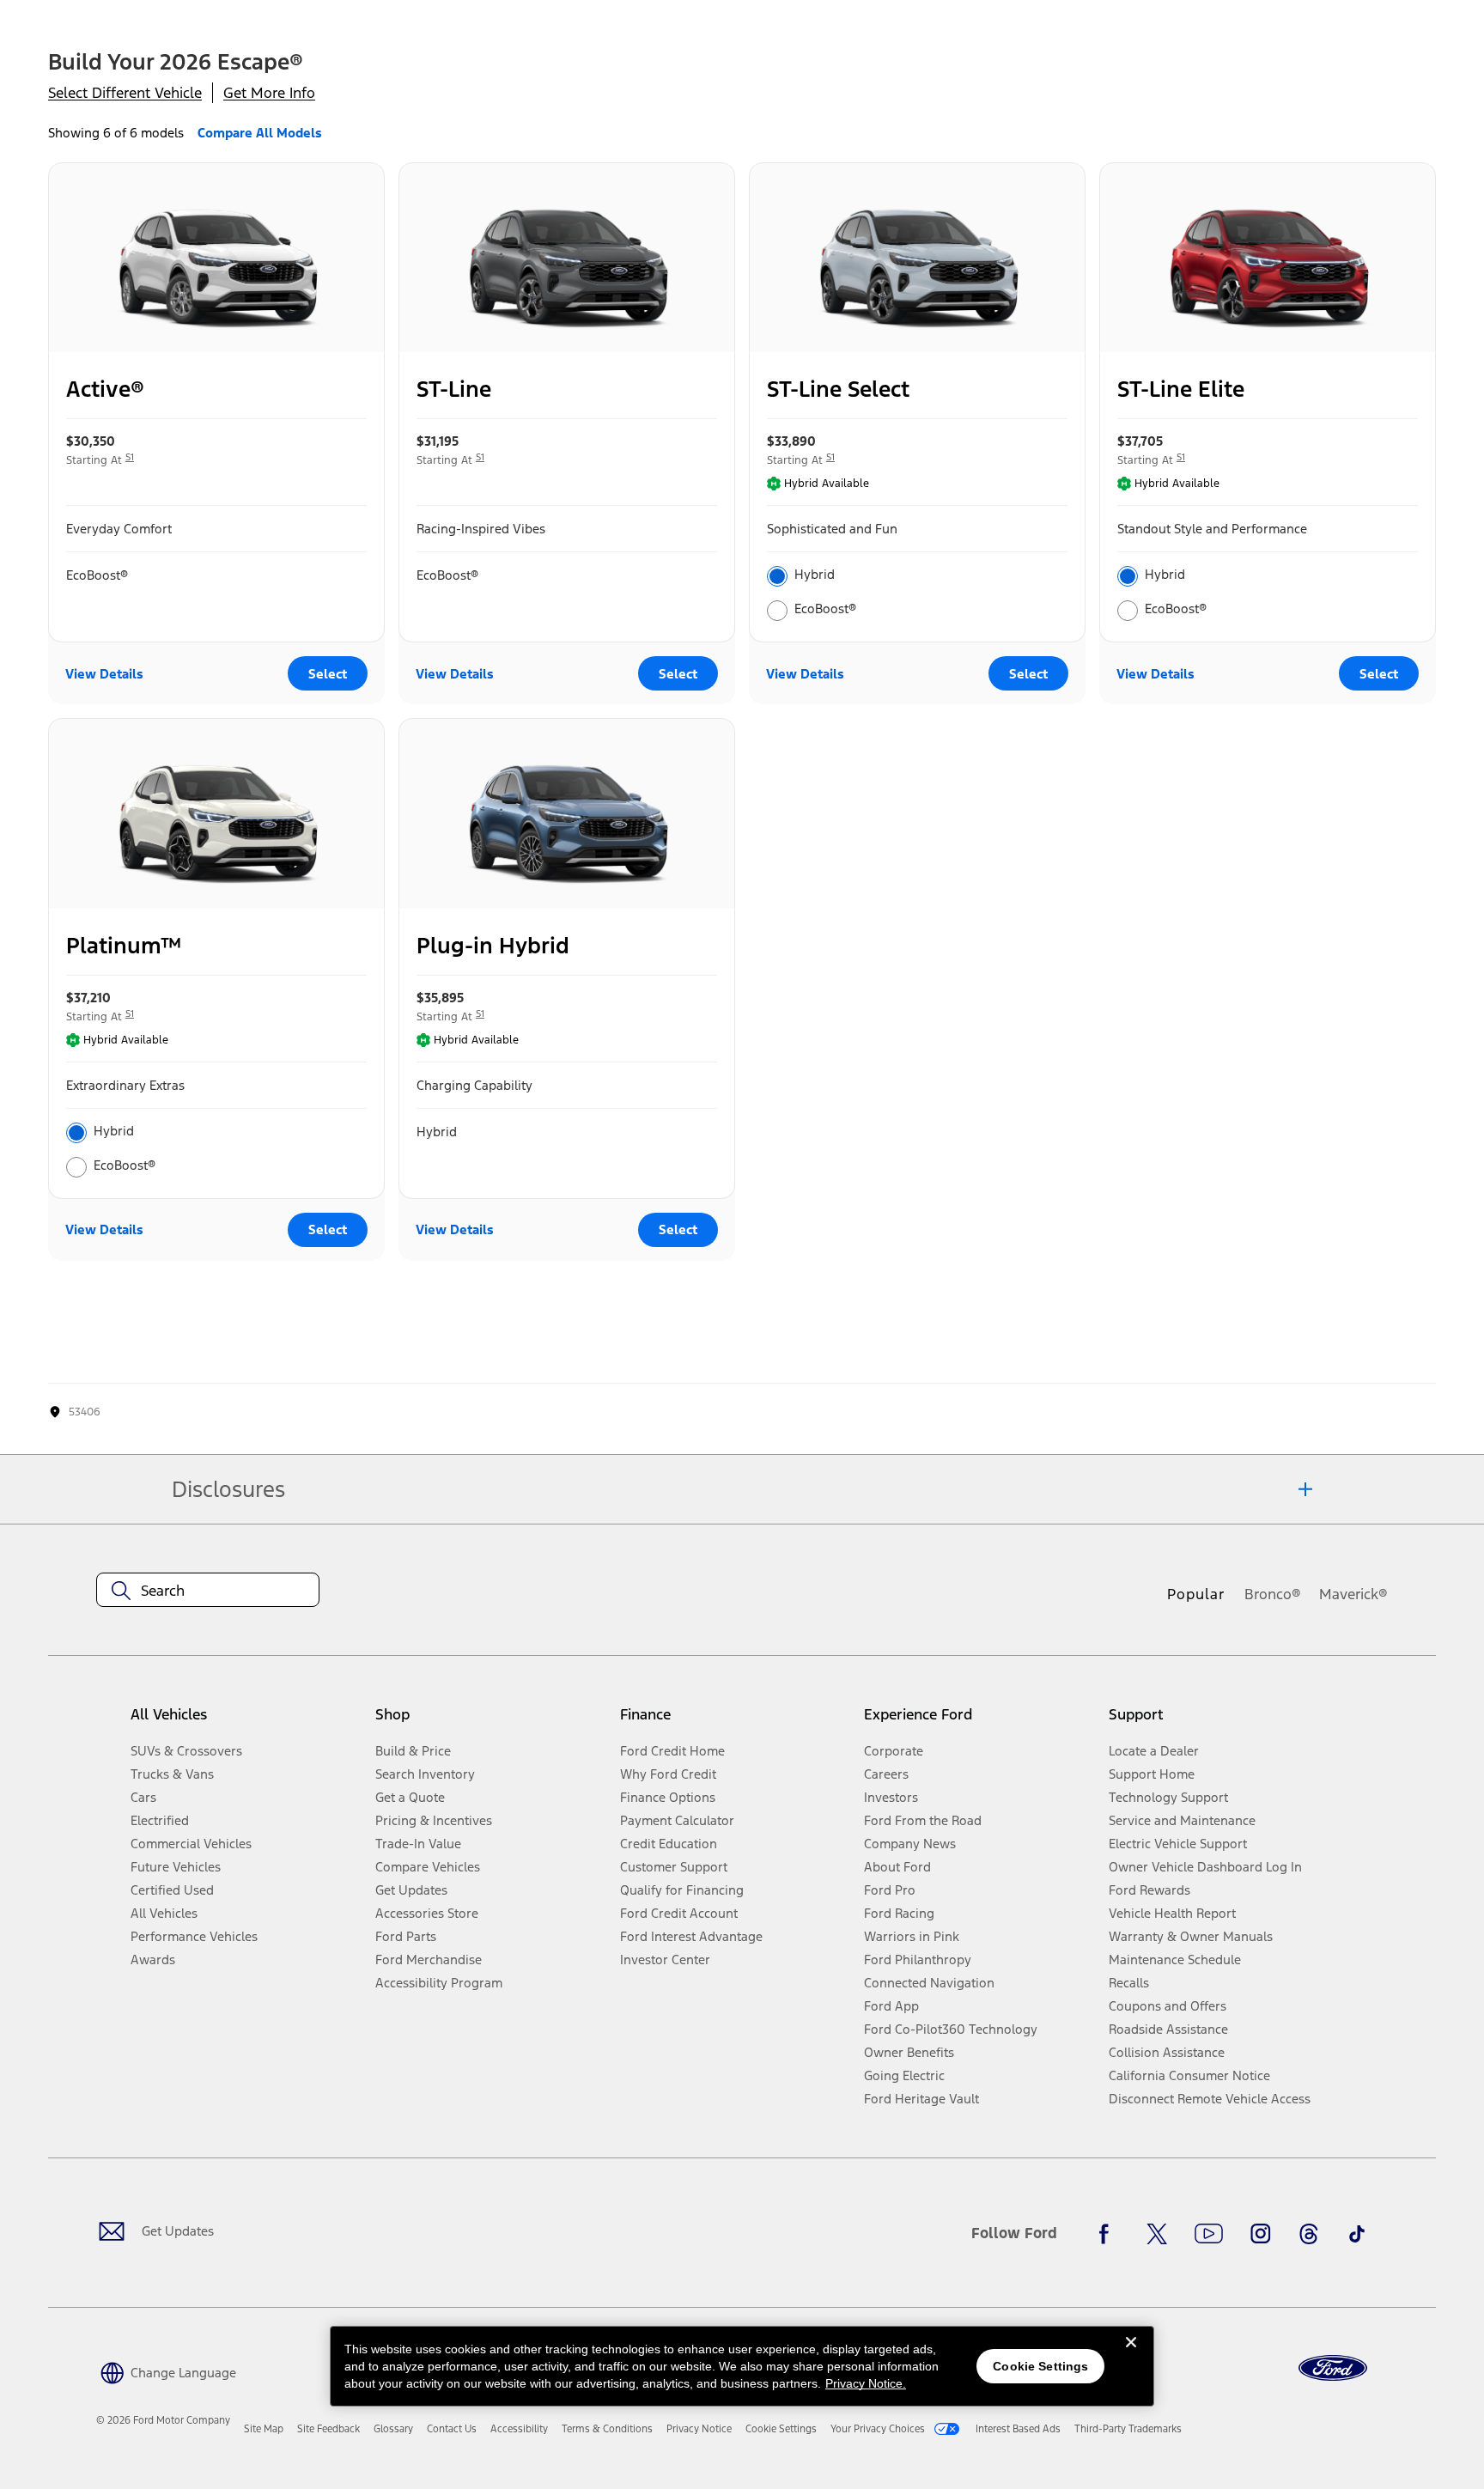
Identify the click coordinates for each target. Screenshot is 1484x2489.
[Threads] (1309, 2234)
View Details (104, 674)
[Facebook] (1109, 2234)
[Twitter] (1157, 2234)
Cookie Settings (1040, 2366)
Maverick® (1353, 1594)
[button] (166, 2371)
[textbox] (208, 1591)
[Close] (1131, 2356)
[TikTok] (1357, 2234)
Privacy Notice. (866, 2383)
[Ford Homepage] (1333, 2368)
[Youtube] (1209, 2234)
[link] (264, 2429)
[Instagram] (1261, 2234)
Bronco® (1273, 1594)
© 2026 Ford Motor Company (163, 2420)
